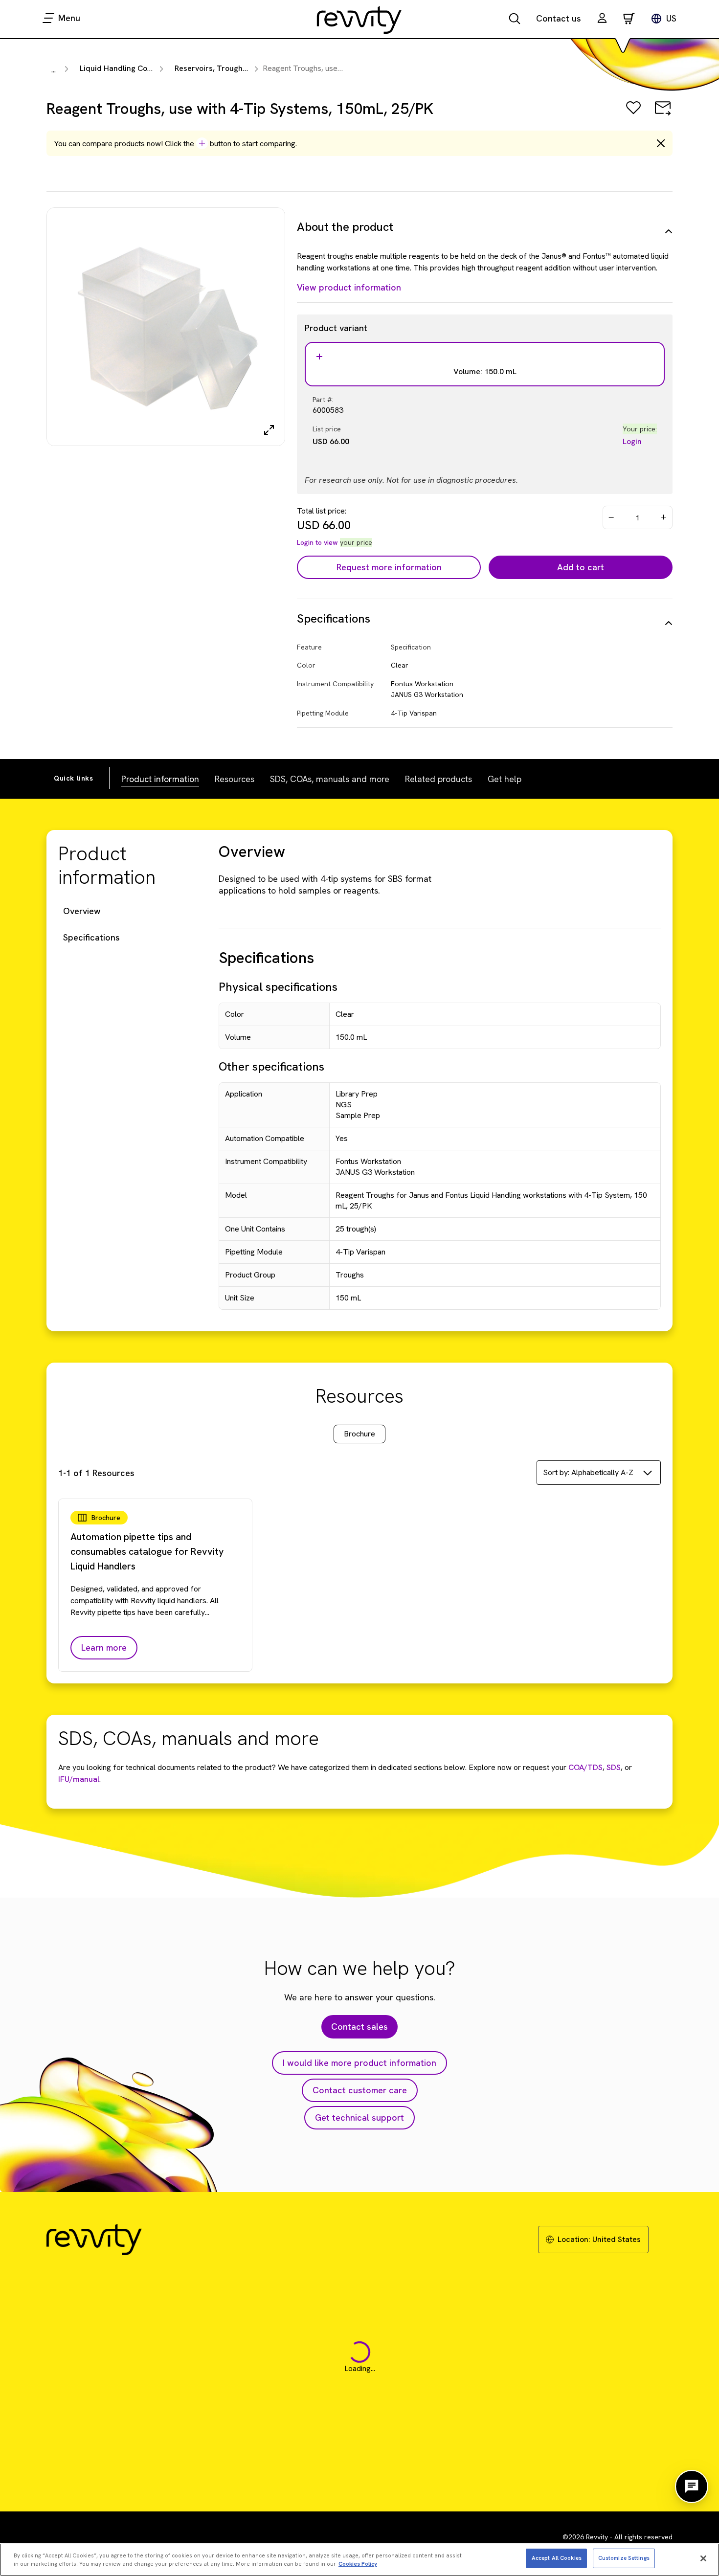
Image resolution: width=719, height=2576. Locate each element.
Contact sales (359, 2027)
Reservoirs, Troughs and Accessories (241, 68)
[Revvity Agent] (692, 2486)
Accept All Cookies (557, 2558)
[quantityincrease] (664, 517)
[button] (602, 19)
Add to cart (581, 567)
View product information (349, 287)
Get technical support (359, 2117)
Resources (235, 779)
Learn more (104, 1647)
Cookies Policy (358, 2564)
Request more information (389, 567)
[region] (359, 2560)
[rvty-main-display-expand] (269, 430)
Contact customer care (360, 2090)
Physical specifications (278, 987)
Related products (438, 779)
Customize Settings (624, 2558)
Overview (82, 911)
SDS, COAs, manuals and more (330, 779)
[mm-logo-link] (359, 20)
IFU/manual (79, 1779)
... (54, 70)
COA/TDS (585, 1767)
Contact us (559, 18)
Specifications (91, 937)
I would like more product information (359, 2063)
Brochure (359, 1434)
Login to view (317, 542)
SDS (613, 1767)
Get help (505, 779)
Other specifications (271, 1066)
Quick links (74, 778)
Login (632, 441)
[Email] (663, 115)
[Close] (703, 2558)
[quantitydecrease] (611, 517)
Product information (160, 779)
